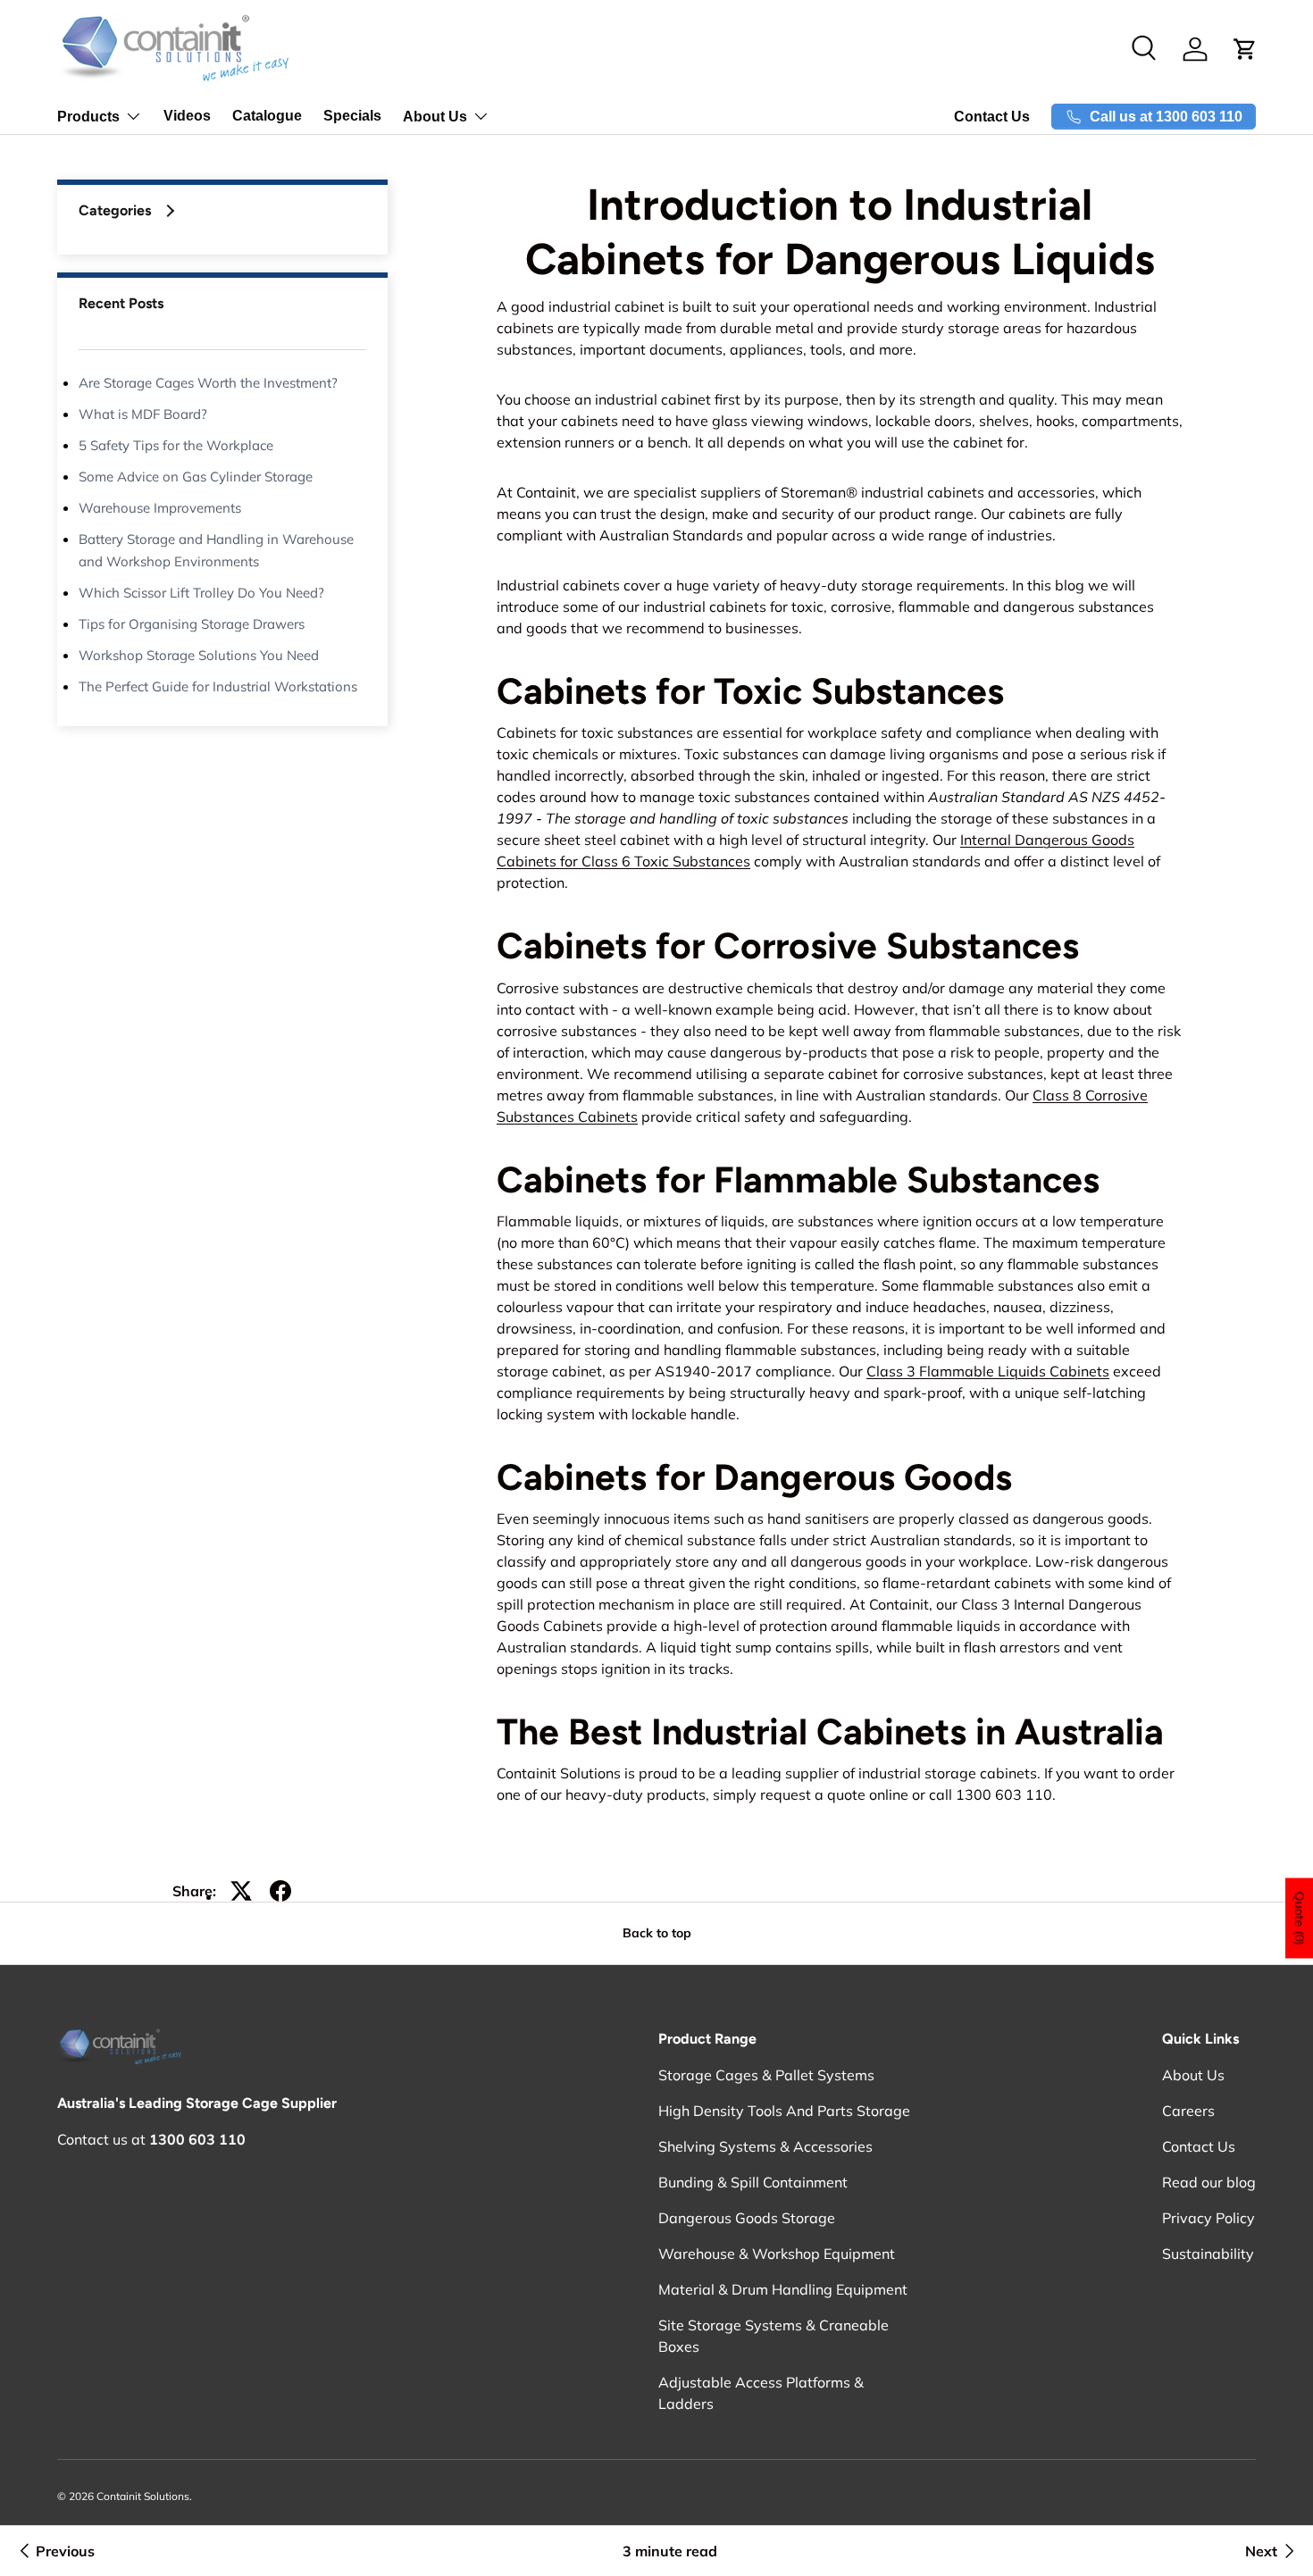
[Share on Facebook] (280, 1891)
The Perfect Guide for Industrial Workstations (218, 686)
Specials (352, 116)
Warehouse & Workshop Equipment (777, 2254)
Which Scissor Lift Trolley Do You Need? (201, 593)
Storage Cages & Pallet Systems (766, 2075)
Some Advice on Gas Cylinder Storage (196, 477)
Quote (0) (1300, 1919)
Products (88, 117)
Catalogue (267, 116)
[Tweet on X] (241, 1891)
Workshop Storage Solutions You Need (199, 655)
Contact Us (992, 117)
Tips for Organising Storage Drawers (192, 624)
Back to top (657, 1933)
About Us (435, 117)
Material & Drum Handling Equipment (783, 2289)
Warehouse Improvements (160, 508)
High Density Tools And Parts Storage (784, 2111)
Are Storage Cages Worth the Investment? (208, 383)
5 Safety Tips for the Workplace (176, 445)
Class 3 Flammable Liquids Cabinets (988, 1371)
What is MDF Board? (143, 414)
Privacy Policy (1208, 2218)
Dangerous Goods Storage (747, 2218)
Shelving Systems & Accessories (765, 2146)
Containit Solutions (143, 2496)
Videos (187, 116)
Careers (1188, 2111)
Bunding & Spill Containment (753, 2182)
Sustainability (1208, 2254)
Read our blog (1209, 2182)
